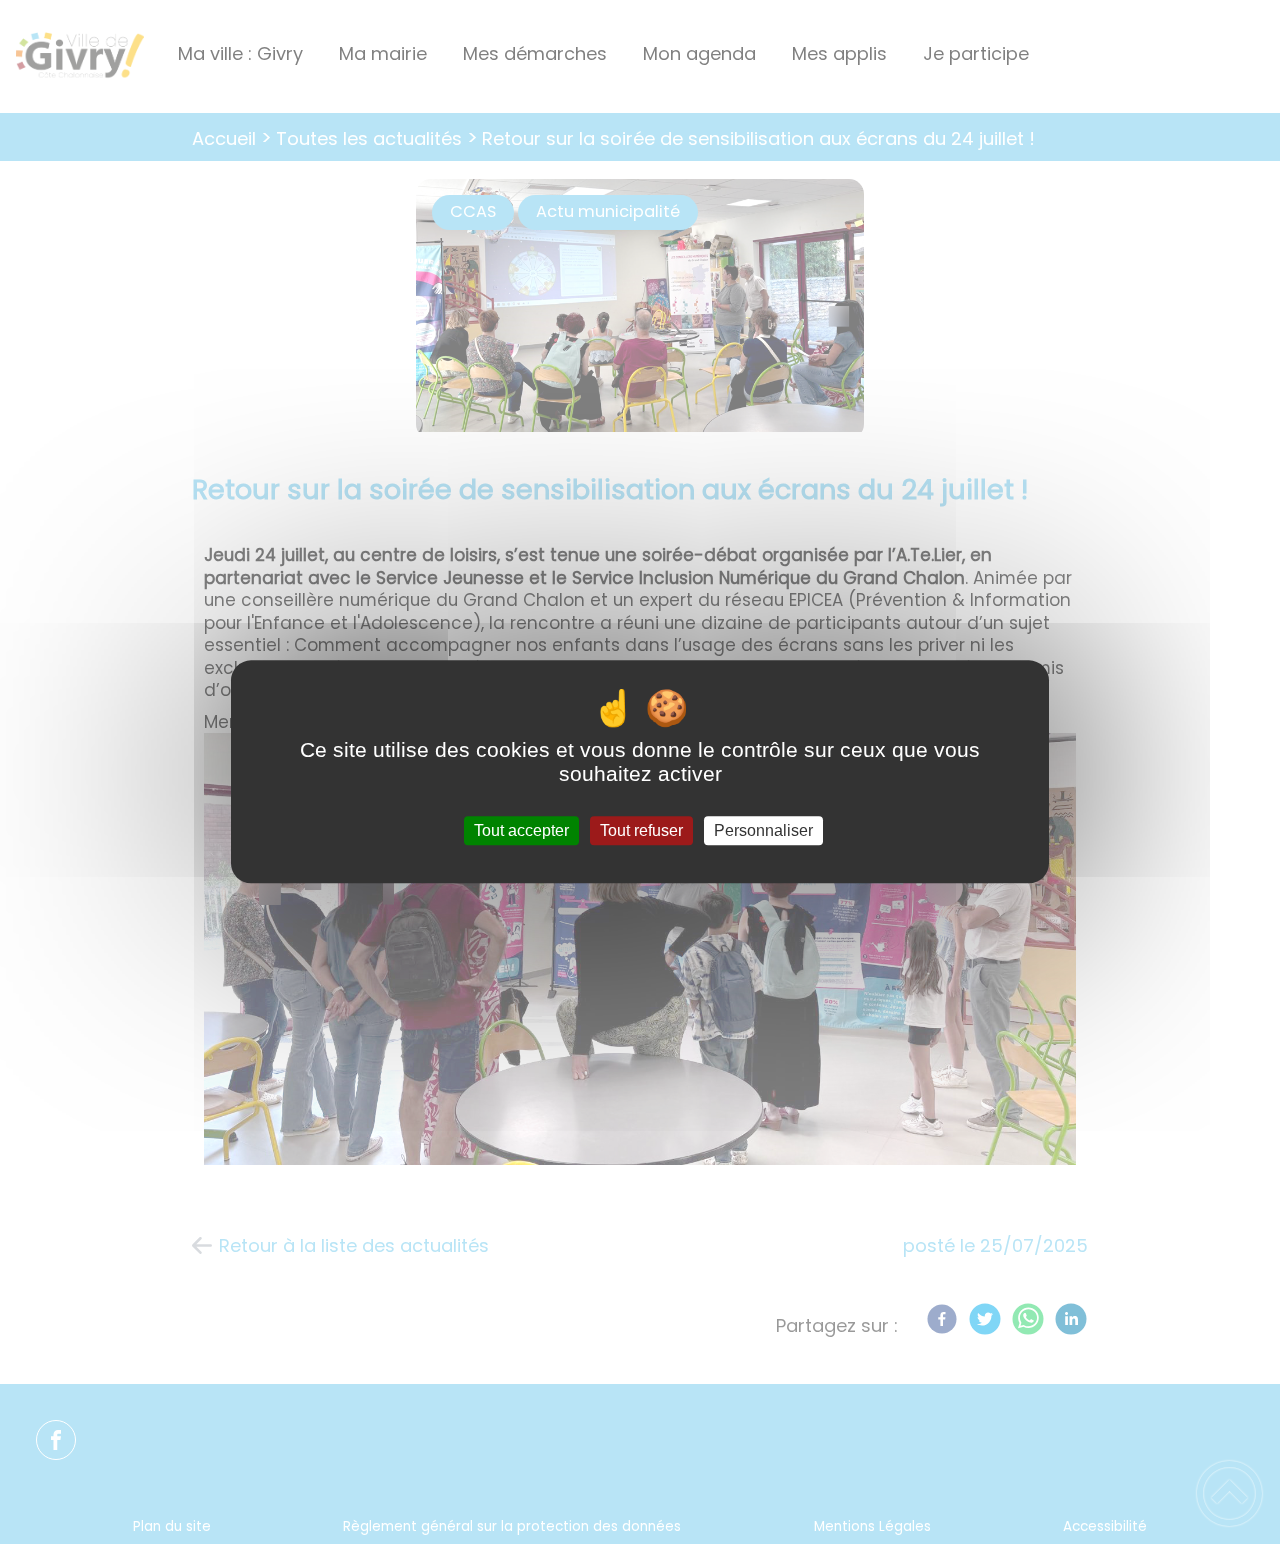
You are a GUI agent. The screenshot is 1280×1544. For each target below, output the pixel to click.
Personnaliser (763, 830)
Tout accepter (521, 830)
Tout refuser (641, 830)
